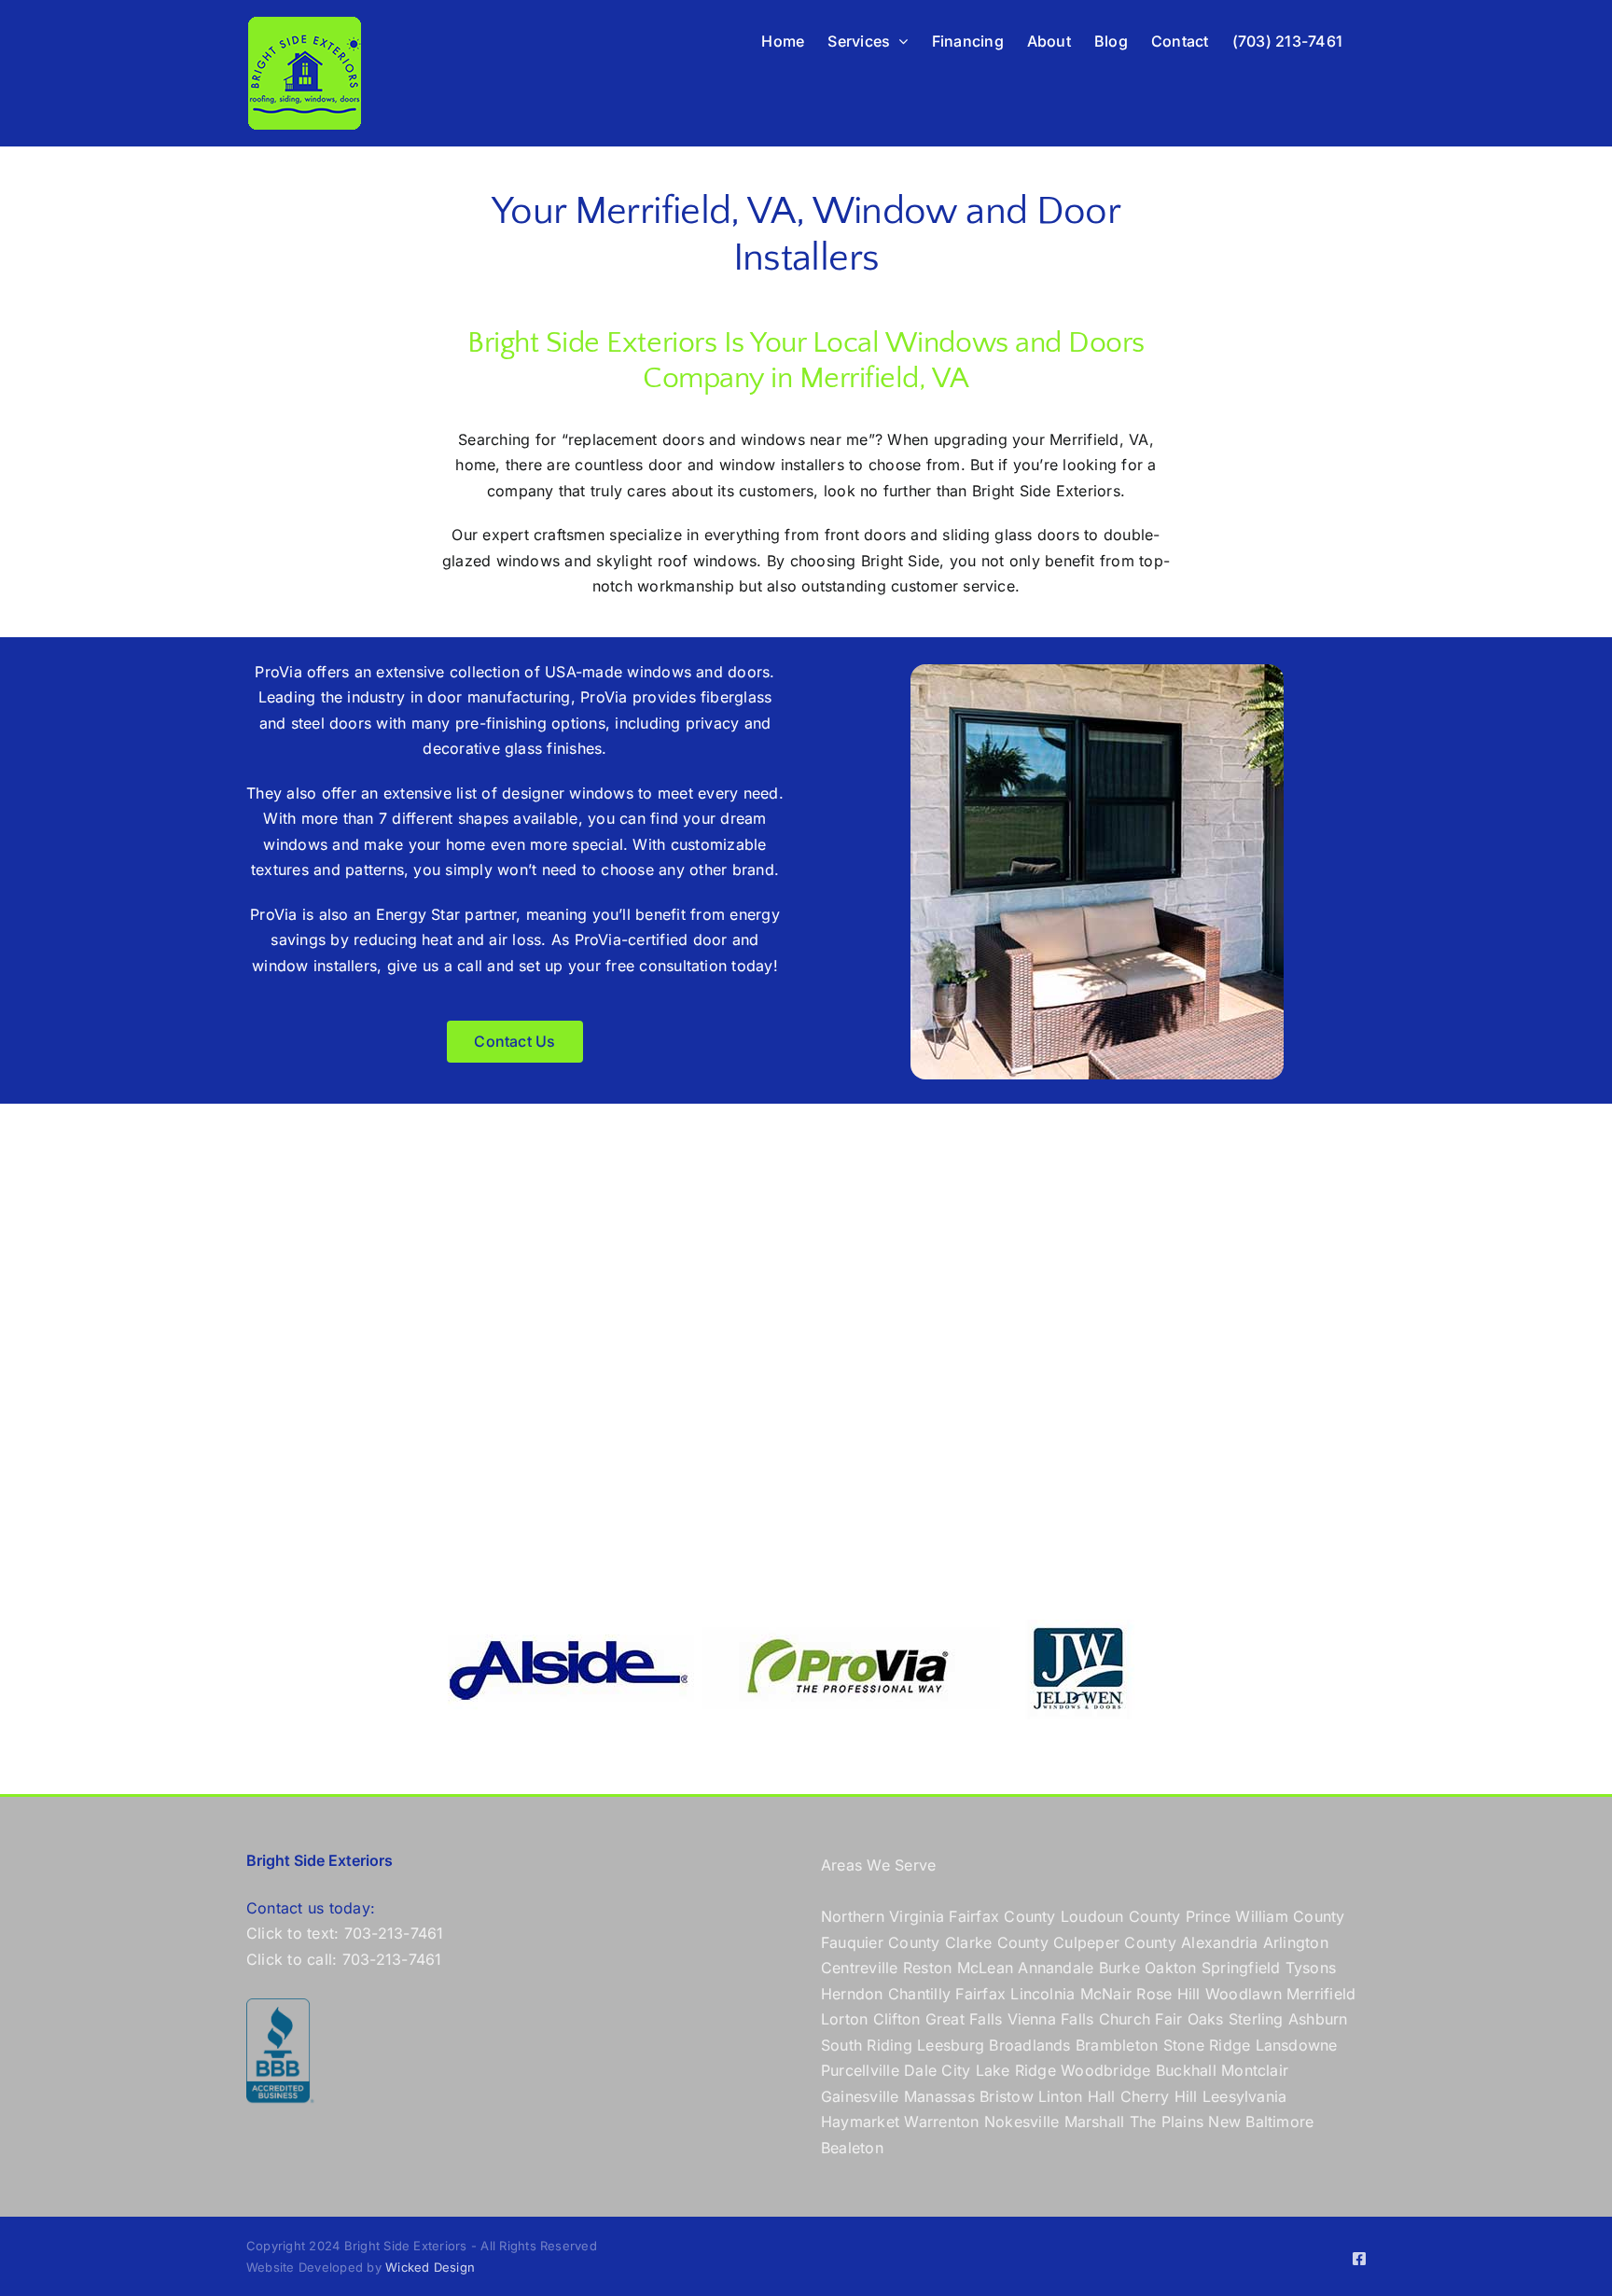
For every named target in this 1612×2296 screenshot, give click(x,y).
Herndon (852, 1994)
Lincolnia (1042, 1994)
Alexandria (1219, 1942)
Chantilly (919, 1994)
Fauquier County (883, 1942)
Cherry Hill (1159, 2096)
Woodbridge (1105, 2070)
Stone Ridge (1207, 2045)
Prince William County (1265, 1916)
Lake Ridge (1016, 2070)
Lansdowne (1297, 2045)
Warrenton (941, 2122)
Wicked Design (430, 2267)
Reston (927, 1968)
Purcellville (860, 2070)
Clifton (897, 2019)
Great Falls (964, 2019)
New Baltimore (1261, 2122)
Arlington (1296, 1942)
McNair (1106, 1994)
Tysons (1311, 1968)
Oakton (1170, 1968)
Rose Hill (1168, 1994)
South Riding (867, 2045)
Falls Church (1105, 2019)
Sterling (1256, 2019)
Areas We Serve (878, 1865)
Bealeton (852, 2148)
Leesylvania (1245, 2096)
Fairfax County (1002, 1916)
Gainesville (860, 2096)
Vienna (1032, 2019)
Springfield (1241, 1968)
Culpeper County (1115, 1942)
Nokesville (1021, 2122)
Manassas (939, 2096)
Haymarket (860, 2122)
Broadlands (1029, 2045)
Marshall (1095, 2122)
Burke (1119, 1968)
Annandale (1056, 1968)
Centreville (860, 1968)
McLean (985, 1968)
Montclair (1255, 2070)
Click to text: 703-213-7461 (345, 1933)
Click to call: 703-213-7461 (344, 1959)
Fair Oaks (1189, 2019)
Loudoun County (1120, 1916)
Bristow (1007, 2096)
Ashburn (1318, 2019)
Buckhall (1186, 2070)
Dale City (937, 2070)
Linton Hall (1077, 2096)
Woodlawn (1244, 1994)
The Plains (1167, 2122)
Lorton (844, 2019)
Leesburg (951, 2045)
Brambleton (1117, 2045)
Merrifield (1321, 1994)
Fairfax (980, 1994)
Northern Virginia (882, 1916)
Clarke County (997, 1942)
